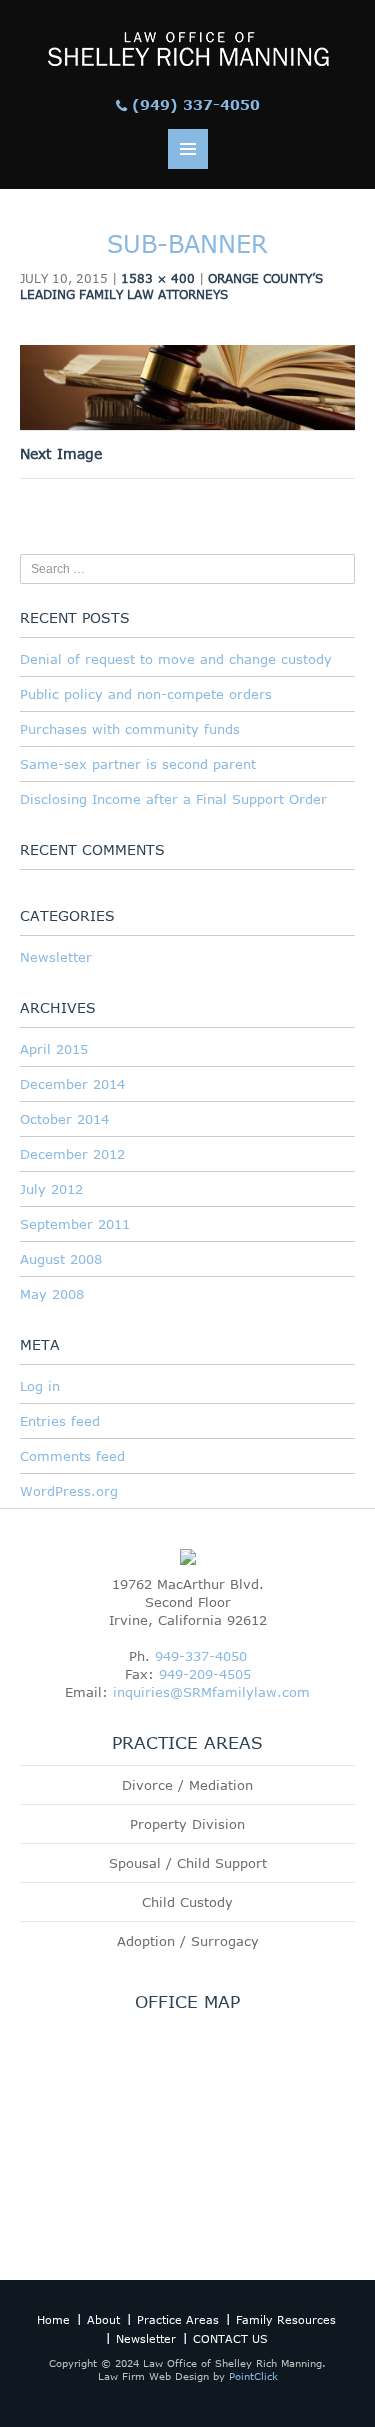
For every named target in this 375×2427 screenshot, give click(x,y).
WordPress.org (69, 1491)
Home (53, 2319)
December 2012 (72, 1154)
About (103, 2319)
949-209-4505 (205, 1674)
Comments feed (72, 1456)
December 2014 (72, 1084)
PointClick (253, 2376)
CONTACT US (230, 2338)
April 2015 (54, 1049)
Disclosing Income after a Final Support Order (173, 799)
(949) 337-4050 (196, 105)
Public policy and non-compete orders (146, 694)
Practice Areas (178, 2319)
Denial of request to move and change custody (176, 659)
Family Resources (286, 2319)
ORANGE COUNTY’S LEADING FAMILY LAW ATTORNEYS (171, 286)
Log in (40, 1386)
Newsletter (56, 957)
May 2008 (52, 1294)
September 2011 (75, 1224)
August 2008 (61, 1259)
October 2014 (64, 1119)
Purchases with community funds (130, 729)
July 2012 (51, 1189)
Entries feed (60, 1421)
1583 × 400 (158, 278)
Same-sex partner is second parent (138, 764)
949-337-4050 (201, 1656)
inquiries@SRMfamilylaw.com (211, 1692)
